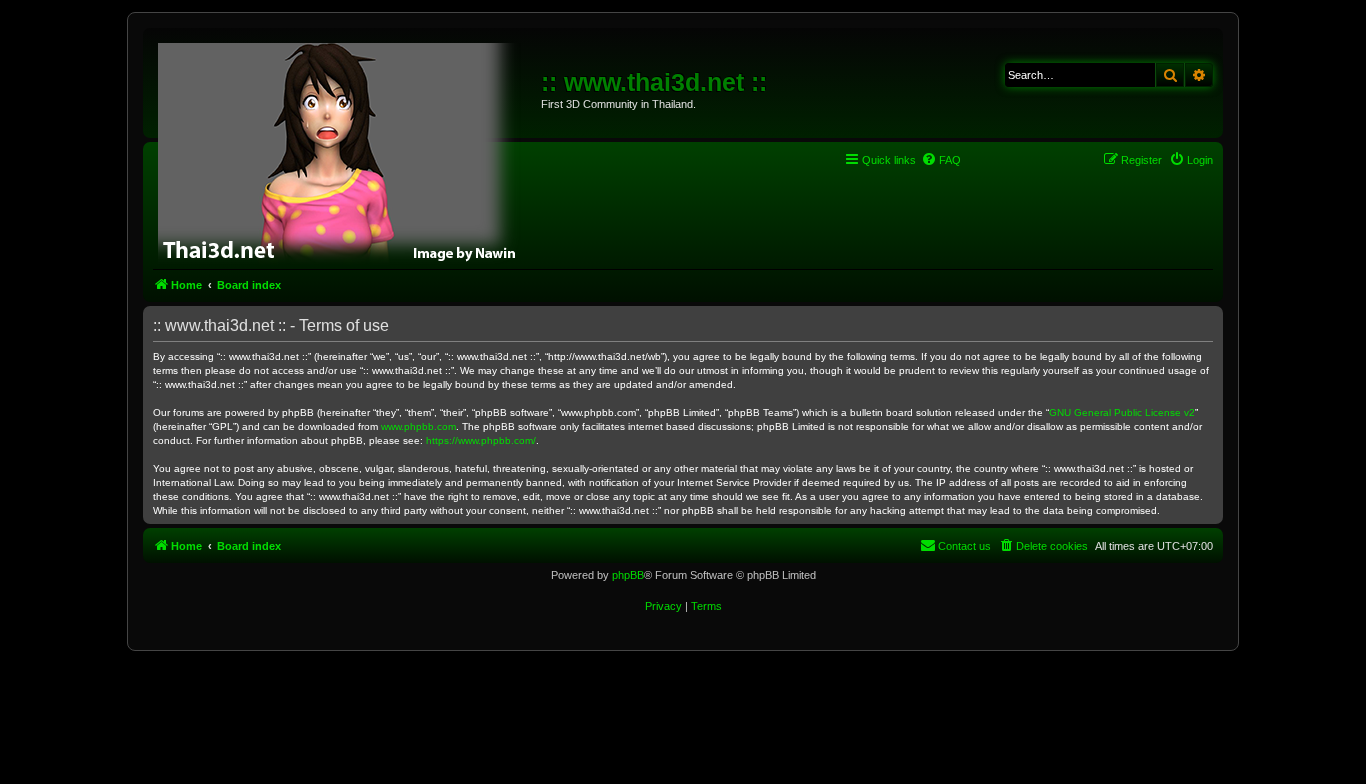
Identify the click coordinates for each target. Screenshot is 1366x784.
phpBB (628, 575)
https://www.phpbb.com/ (481, 440)
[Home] (344, 150)
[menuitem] (941, 160)
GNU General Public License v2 (1122, 412)
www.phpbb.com (418, 426)
